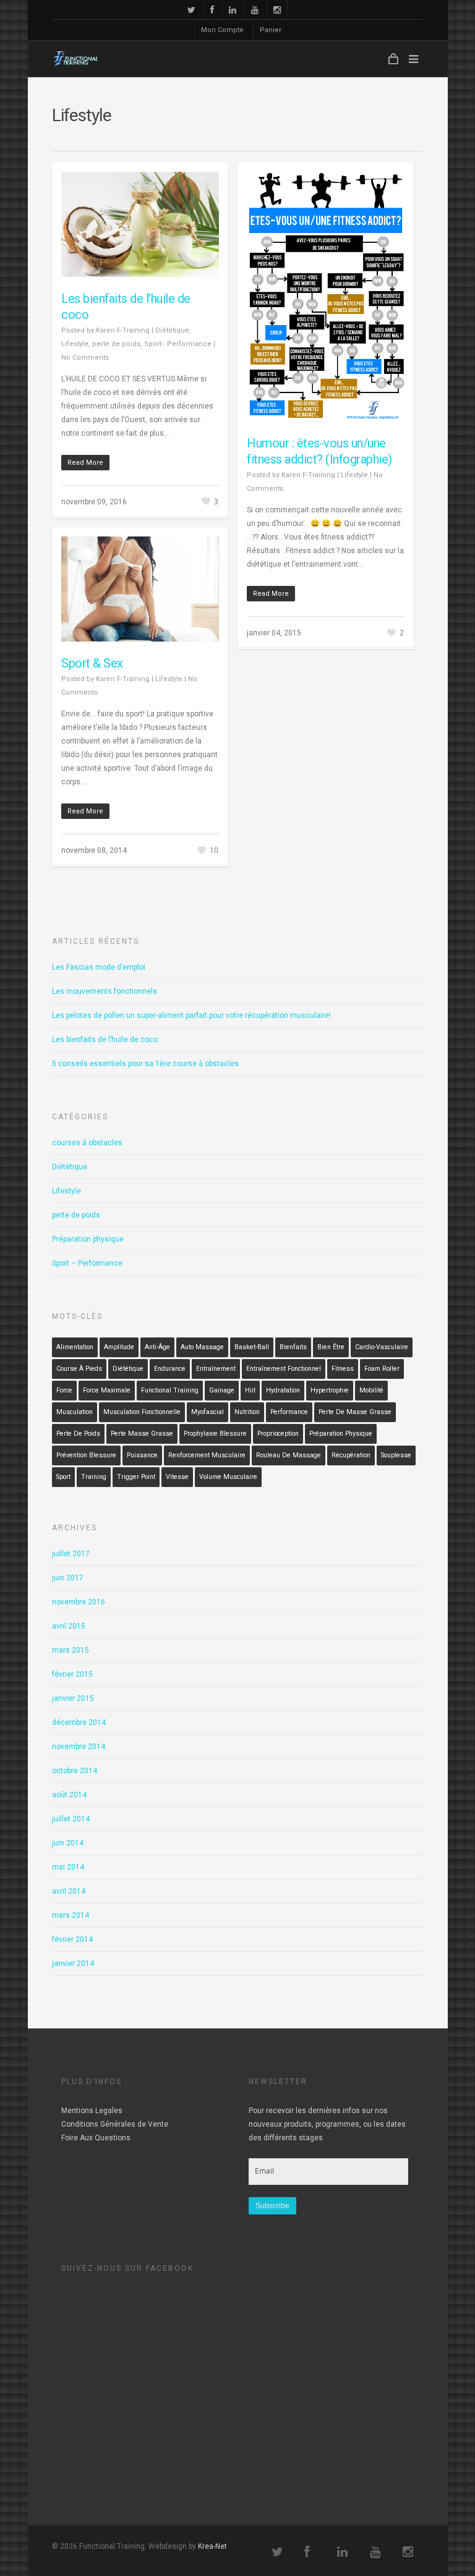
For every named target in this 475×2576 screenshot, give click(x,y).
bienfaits (293, 1347)
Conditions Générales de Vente (115, 2124)
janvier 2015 (73, 1698)
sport (63, 1477)
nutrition (247, 1412)
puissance (142, 1455)
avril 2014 (69, 1891)
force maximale (107, 1390)
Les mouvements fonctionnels (105, 991)
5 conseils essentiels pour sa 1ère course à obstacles (145, 1064)
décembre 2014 (79, 1722)
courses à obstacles (87, 1143)
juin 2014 (68, 1843)
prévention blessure (86, 1455)
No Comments (85, 358)
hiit (250, 1390)
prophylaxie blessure (215, 1434)
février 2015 (72, 1674)
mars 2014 (71, 1915)
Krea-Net (212, 2546)
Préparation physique (88, 1239)
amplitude (119, 1347)
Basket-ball (252, 1347)
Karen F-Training (123, 330)
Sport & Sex (92, 663)
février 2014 (72, 1939)
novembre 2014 (79, 1747)
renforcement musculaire (207, 1455)
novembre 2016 (79, 1602)
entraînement (216, 1369)
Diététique (172, 330)
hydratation (283, 1390)
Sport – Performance (87, 1263)
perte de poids (116, 344)
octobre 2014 (75, 1771)
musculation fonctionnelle (142, 1412)
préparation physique (341, 1434)
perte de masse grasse (355, 1412)
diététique (128, 1369)
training (94, 1477)
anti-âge (157, 1347)
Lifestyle (75, 344)
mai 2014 (68, 1867)
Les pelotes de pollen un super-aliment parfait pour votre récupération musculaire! (191, 1015)
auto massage (202, 1347)
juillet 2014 (71, 1819)
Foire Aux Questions (96, 2138)
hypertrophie (330, 1390)
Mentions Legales (92, 2111)
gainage (222, 1390)
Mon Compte (222, 30)
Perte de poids (78, 1434)
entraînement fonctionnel (284, 1369)
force (64, 1390)
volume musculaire (228, 1477)
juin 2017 (68, 1578)
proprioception (278, 1434)
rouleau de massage (289, 1455)
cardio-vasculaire (382, 1347)
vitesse (177, 1477)
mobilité (371, 1390)
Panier (271, 30)
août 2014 (69, 1795)
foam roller (382, 1369)
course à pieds (79, 1369)
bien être (331, 1347)
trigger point (136, 1477)
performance (289, 1412)
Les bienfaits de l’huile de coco (105, 1040)
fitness (343, 1369)
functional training (170, 1390)
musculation (75, 1412)
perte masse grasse (142, 1434)
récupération (351, 1455)
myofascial (208, 1412)
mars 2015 (71, 1650)
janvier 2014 (73, 1964)
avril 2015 (69, 1626)
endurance (170, 1369)
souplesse (396, 1455)
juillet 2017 (71, 1554)
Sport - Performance (178, 344)
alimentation (75, 1347)
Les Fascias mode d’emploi (99, 967)
